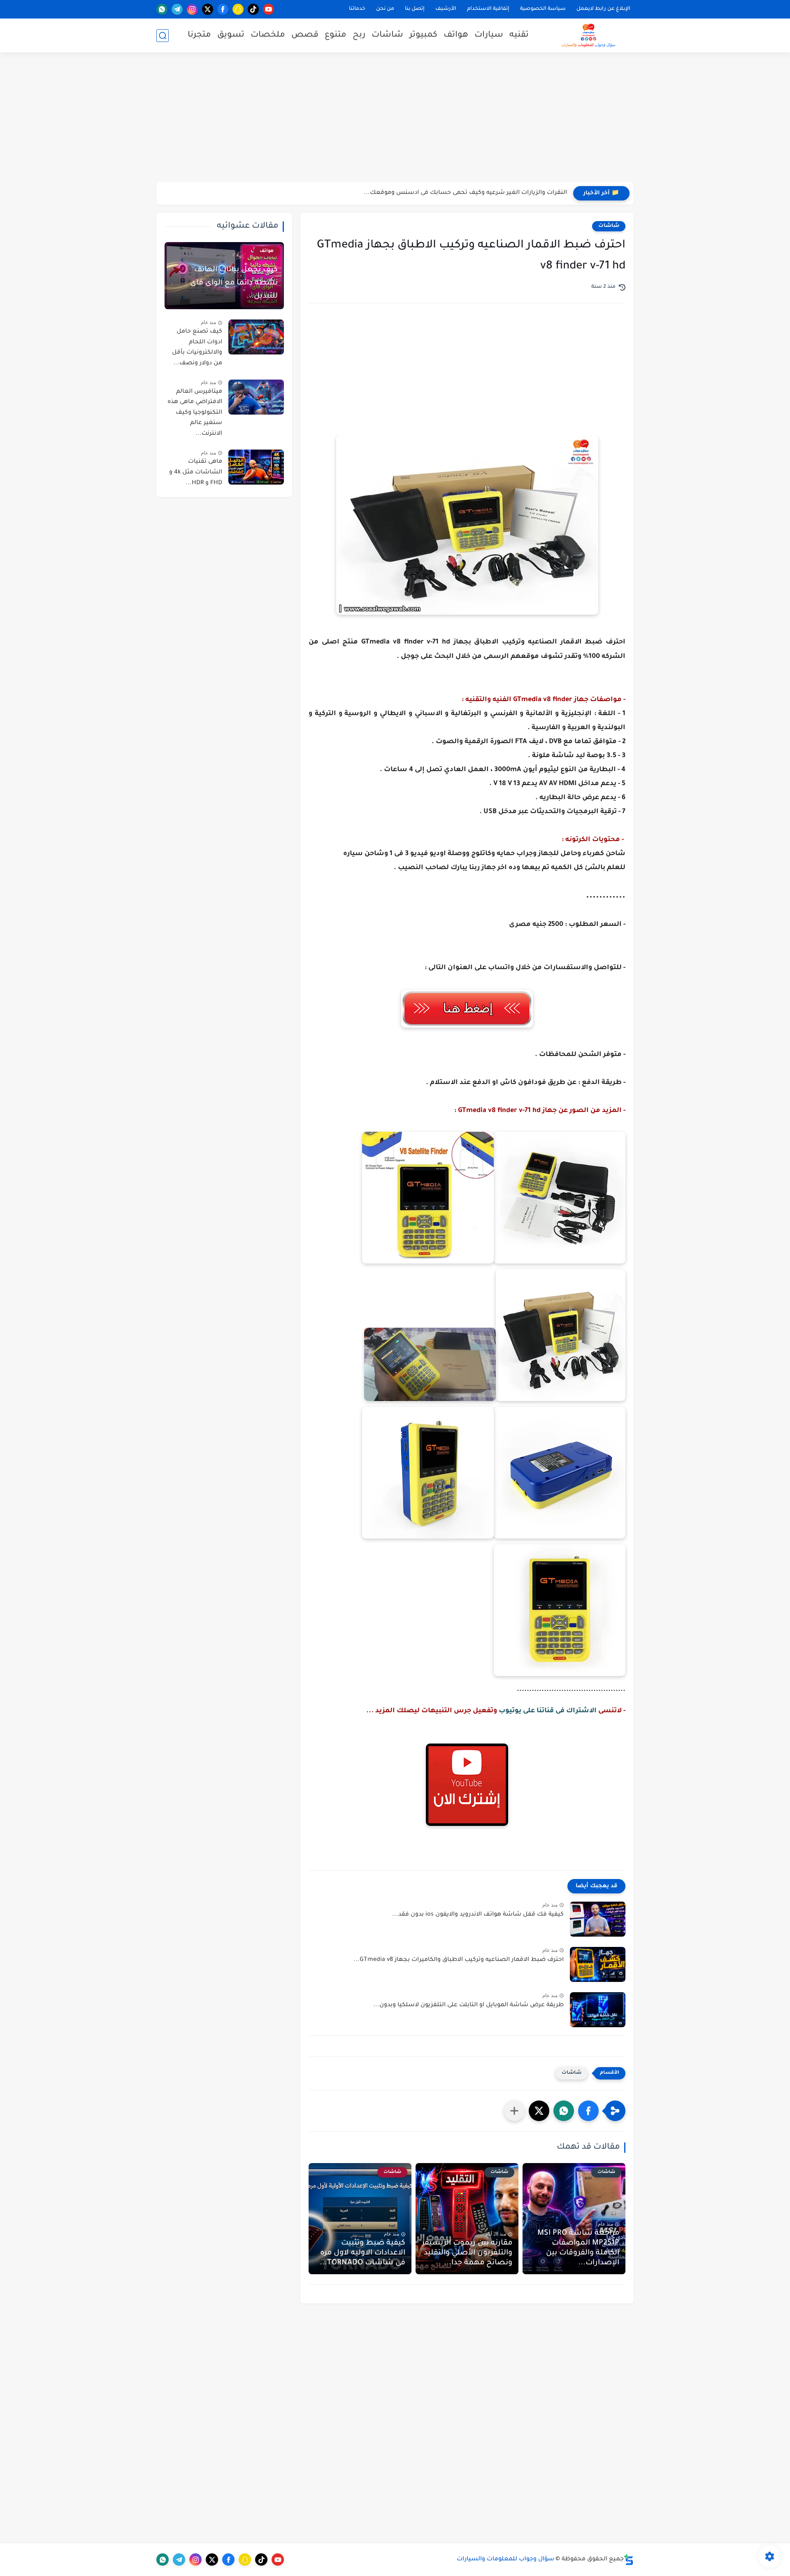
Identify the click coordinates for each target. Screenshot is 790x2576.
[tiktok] (253, 9)
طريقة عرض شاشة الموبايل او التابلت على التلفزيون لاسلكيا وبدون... (468, 2005)
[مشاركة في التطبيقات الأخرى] (514, 2111)
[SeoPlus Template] (629, 2560)
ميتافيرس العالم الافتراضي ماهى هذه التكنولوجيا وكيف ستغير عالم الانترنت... (195, 413)
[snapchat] (238, 9)
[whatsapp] (162, 9)
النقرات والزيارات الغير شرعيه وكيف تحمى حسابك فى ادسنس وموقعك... (465, 193)
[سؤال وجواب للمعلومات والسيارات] (588, 35)
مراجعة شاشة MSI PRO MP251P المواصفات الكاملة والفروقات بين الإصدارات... (578, 2248)
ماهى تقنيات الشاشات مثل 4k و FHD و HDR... (196, 472)
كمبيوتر (423, 35)
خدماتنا (357, 9)
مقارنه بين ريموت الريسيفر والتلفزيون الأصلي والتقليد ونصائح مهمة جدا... (467, 2253)
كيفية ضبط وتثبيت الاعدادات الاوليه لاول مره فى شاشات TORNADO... (362, 2253)
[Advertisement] (395, 118)
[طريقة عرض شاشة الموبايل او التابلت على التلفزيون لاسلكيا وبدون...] (598, 2010)
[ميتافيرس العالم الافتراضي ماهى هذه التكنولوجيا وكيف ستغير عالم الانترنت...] (256, 397)
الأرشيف (446, 9)
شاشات (387, 35)
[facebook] (223, 9)
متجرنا (199, 35)
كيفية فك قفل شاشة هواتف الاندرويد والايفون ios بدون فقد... (478, 1915)
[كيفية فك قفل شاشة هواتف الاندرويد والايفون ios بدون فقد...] (598, 1919)
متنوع (336, 35)
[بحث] (163, 36)
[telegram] (177, 9)
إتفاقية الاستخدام (488, 9)
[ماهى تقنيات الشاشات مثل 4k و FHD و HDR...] (256, 467)
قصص (305, 35)
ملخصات (268, 35)
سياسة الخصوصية (543, 9)
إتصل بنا (415, 9)
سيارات (489, 35)
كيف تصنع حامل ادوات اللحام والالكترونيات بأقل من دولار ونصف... (197, 348)
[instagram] (192, 9)
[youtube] (268, 9)
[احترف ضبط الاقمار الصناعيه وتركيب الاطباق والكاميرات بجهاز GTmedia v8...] (598, 1964)
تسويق (231, 35)
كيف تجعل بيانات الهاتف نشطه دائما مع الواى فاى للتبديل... (234, 283)
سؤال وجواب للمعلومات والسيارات (505, 2560)
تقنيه (519, 35)
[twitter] (208, 9)
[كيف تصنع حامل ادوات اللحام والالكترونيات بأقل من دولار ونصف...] (256, 337)
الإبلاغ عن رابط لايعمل (603, 9)
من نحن (385, 9)
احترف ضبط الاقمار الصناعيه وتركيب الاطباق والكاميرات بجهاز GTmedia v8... (459, 1960)
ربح (359, 35)
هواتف (456, 35)
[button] (588, 2111)
